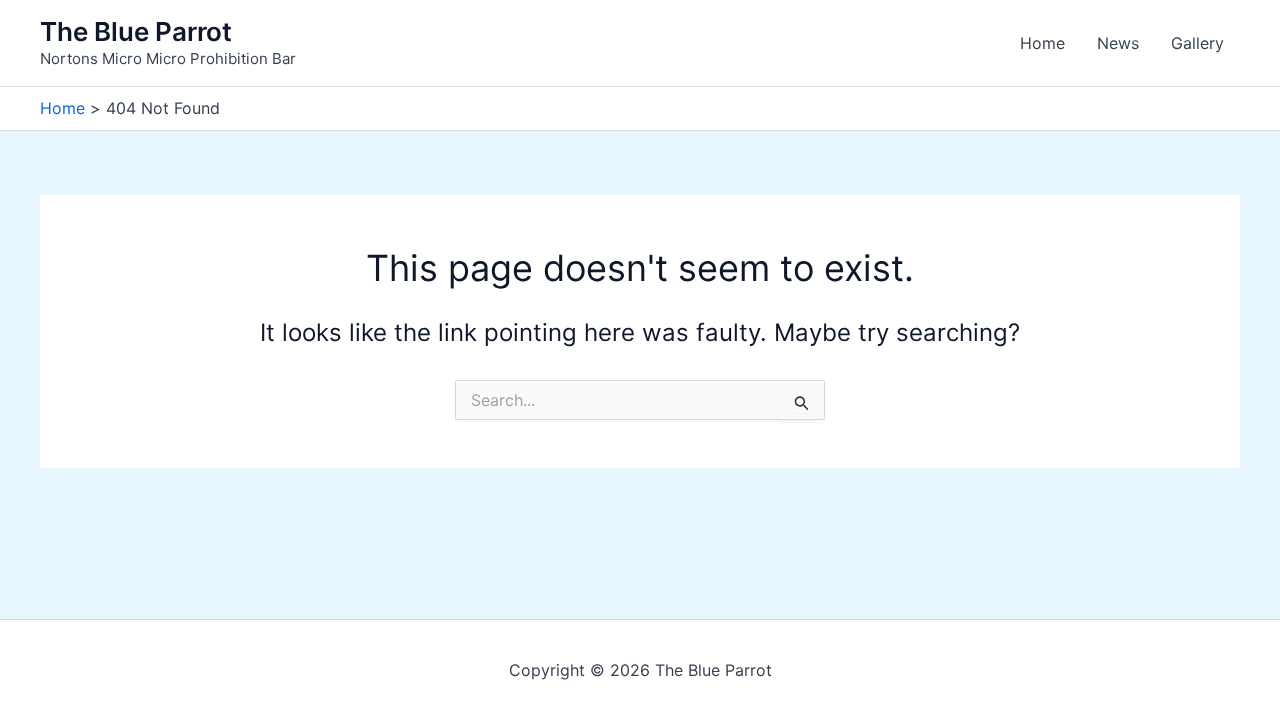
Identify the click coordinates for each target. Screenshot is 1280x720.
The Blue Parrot (136, 31)
